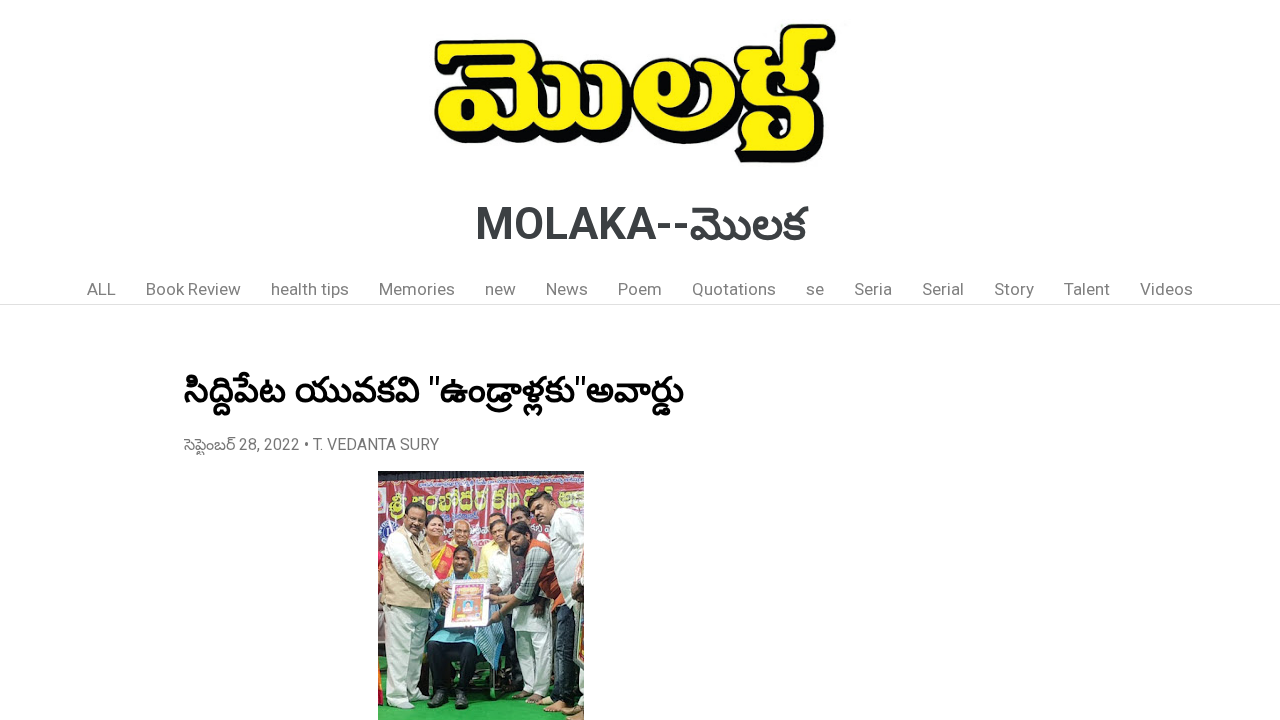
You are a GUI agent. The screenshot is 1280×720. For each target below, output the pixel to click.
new (500, 289)
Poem (640, 289)
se (815, 289)
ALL (101, 289)
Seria (873, 289)
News (567, 289)
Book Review (193, 289)
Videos (1166, 289)
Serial (943, 289)
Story (1014, 289)
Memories (417, 289)
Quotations (734, 289)
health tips (310, 289)
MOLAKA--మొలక (640, 224)
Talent (1087, 289)
